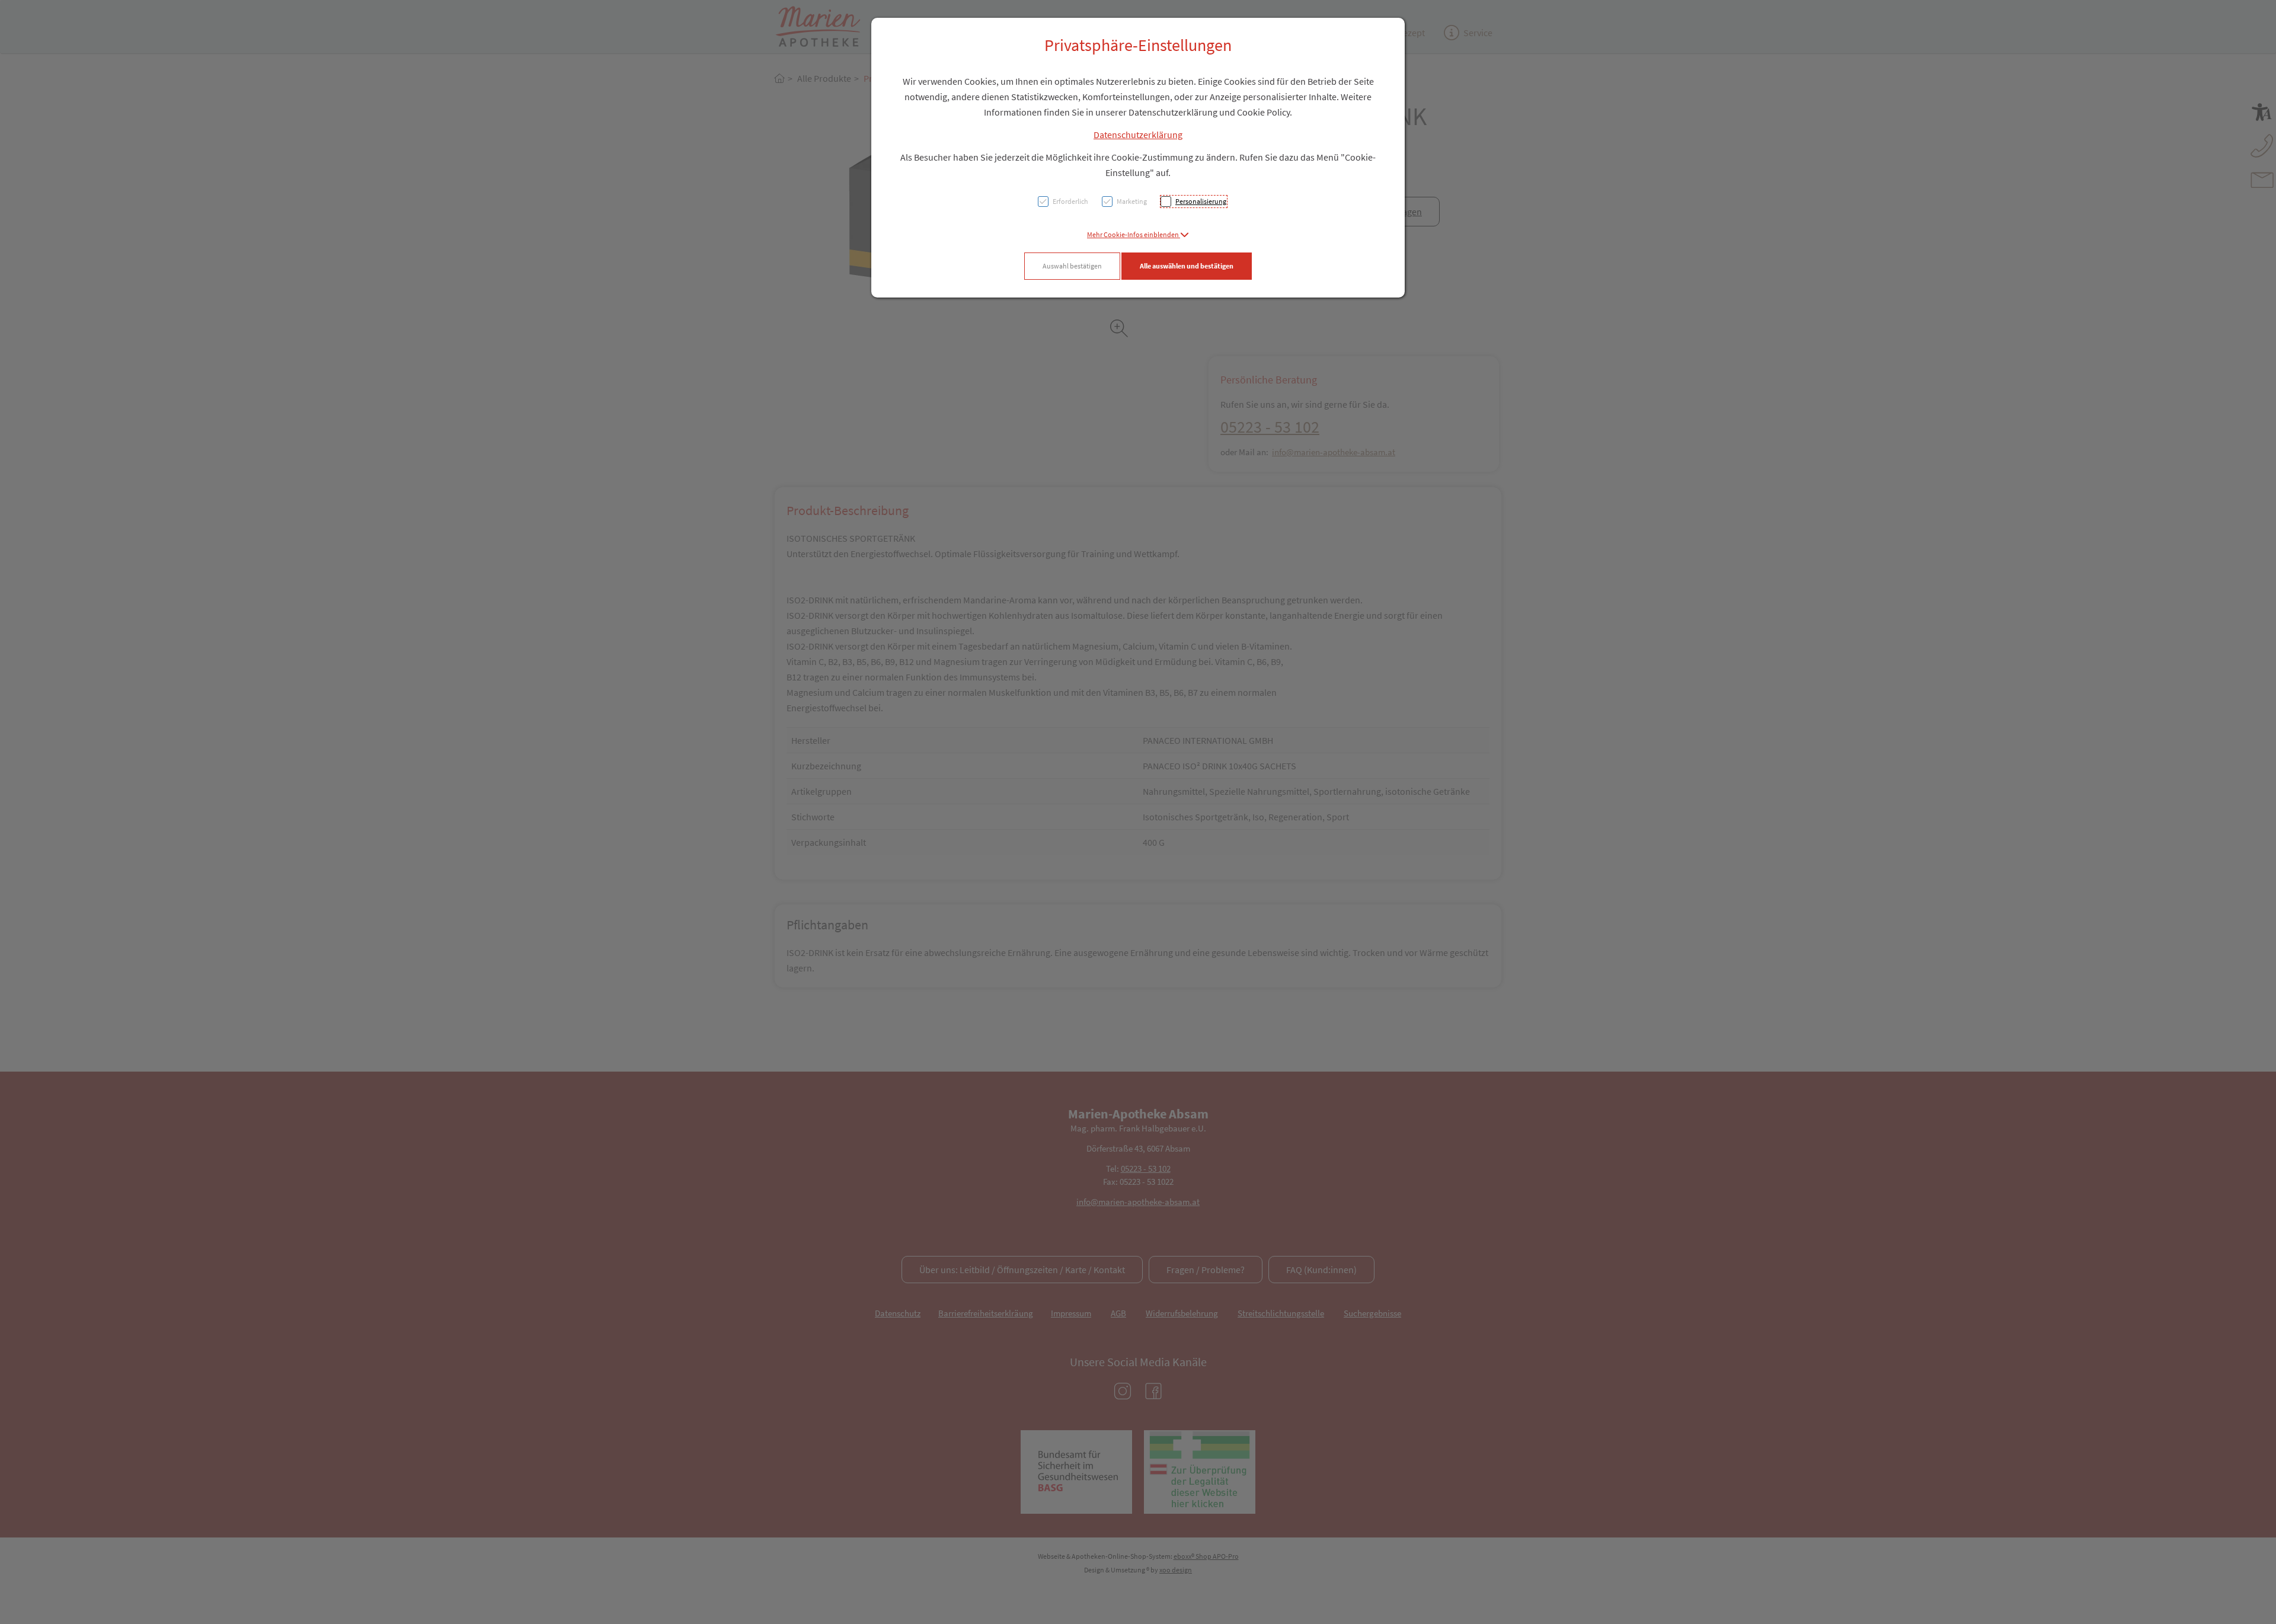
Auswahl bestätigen (1072, 266)
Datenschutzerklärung (1138, 135)
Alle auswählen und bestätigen (1187, 266)
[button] (1138, 234)
